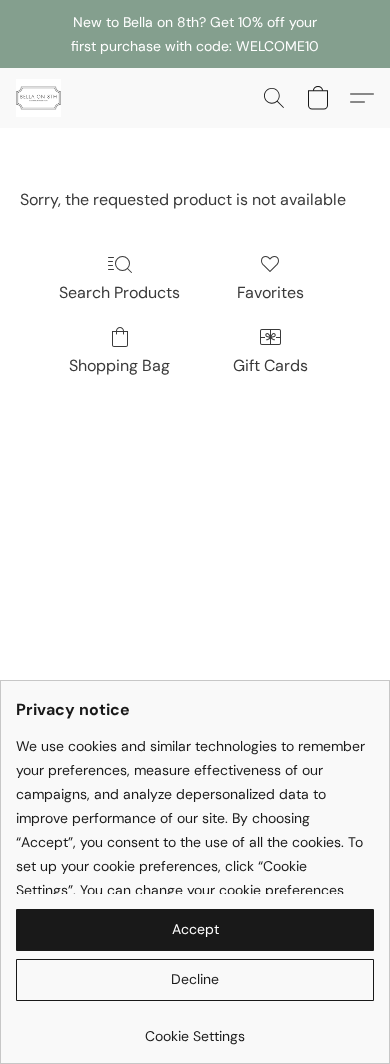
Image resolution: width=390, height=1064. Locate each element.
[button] (40, 98)
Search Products (119, 292)
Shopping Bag (119, 365)
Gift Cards (270, 365)
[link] (195, 1028)
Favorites (270, 292)
